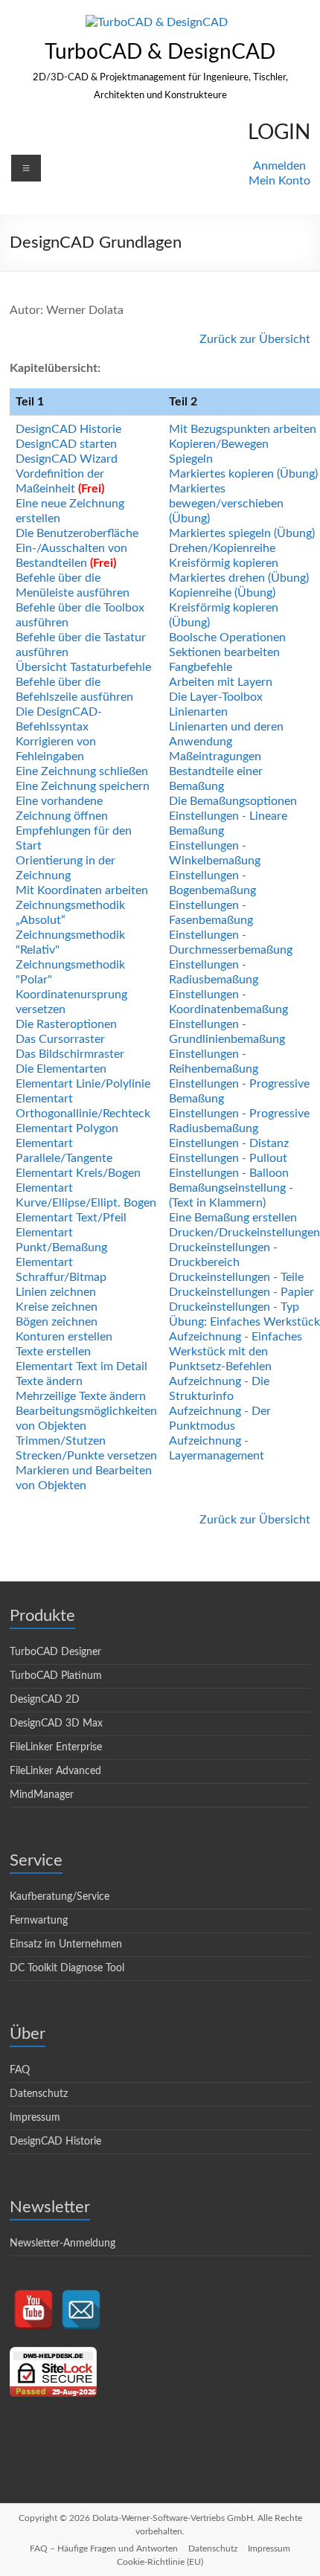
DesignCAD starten (66, 444)
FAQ (20, 2070)
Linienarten (198, 712)
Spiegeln (191, 459)
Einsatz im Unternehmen (66, 1944)
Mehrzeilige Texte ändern (81, 1396)
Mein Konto (279, 181)
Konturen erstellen (64, 1337)
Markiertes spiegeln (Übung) (242, 533)
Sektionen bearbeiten (224, 652)
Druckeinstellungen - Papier (241, 1292)
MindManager (42, 1795)
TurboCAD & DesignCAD (160, 52)
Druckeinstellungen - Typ (234, 1307)
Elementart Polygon (67, 1128)
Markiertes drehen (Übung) (239, 578)
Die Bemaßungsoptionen (233, 801)
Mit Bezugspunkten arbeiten (243, 429)
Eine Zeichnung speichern (83, 786)
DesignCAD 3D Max (56, 1724)
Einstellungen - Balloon (229, 1173)
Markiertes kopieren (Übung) (243, 474)
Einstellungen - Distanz (229, 1143)
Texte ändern (49, 1381)
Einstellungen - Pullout (228, 1158)
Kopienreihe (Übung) (222, 593)
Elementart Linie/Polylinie (83, 1084)
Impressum (35, 2118)
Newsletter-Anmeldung (63, 2243)
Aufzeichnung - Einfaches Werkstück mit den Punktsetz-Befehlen (236, 1352)
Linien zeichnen (56, 1292)
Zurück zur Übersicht (255, 339)
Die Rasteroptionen (66, 1024)
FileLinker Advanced (55, 1771)
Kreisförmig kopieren (224, 563)
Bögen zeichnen (57, 1322)
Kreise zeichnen (57, 1307)
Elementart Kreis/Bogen (78, 1173)
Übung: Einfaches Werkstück (244, 1322)
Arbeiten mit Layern (221, 682)
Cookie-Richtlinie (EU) (160, 2562)
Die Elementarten (61, 1069)
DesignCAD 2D (45, 1700)
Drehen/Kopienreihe (222, 548)
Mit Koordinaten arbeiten (82, 890)
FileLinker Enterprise (56, 1747)
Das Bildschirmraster (70, 1054)
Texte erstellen (53, 1352)
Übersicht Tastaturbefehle (83, 667)
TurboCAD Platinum (56, 1676)
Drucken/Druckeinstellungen (244, 1233)
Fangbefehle (201, 667)
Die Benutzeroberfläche (77, 533)
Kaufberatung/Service (60, 1897)
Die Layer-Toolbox (216, 697)
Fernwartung (39, 1921)
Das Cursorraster (60, 1039)
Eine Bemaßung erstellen (233, 1218)
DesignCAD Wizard (67, 459)
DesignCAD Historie (68, 429)
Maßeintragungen (215, 757)
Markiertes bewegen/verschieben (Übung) (226, 504)
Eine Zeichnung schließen (82, 771)
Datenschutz (39, 2094)
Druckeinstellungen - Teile (236, 1277)
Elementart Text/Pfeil (71, 1218)
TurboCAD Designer (55, 1652)
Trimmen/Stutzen (61, 1441)
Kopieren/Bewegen (219, 444)
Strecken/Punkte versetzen (86, 1456)
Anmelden (279, 166)
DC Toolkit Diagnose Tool (67, 1968)
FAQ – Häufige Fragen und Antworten (104, 2548)
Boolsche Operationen (227, 637)
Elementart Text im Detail (81, 1366)
